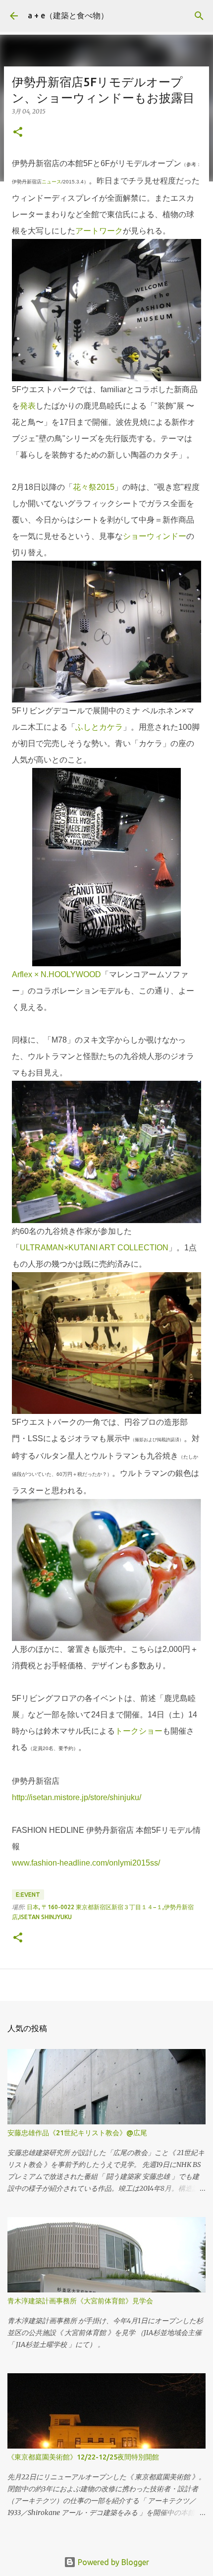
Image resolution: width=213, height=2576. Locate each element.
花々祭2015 (94, 487)
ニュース (52, 182)
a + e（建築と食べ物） (68, 15)
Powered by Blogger (112, 2562)
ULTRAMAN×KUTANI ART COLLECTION (94, 1248)
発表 (28, 406)
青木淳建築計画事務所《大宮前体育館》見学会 (80, 2301)
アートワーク (99, 231)
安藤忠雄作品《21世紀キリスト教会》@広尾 (77, 2133)
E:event (28, 1895)
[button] (18, 133)
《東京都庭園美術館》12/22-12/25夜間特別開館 (83, 2457)
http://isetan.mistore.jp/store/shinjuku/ (77, 1797)
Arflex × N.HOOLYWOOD (56, 974)
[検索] (199, 16)
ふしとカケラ (99, 727)
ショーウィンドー (155, 536)
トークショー (139, 1731)
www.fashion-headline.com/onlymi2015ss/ (86, 1863)
